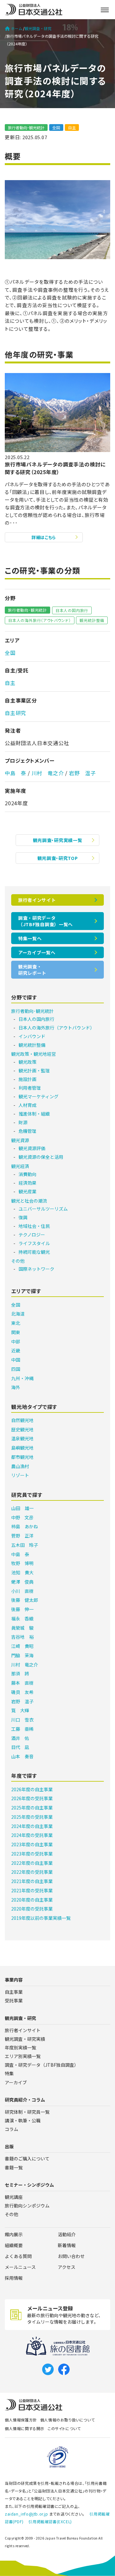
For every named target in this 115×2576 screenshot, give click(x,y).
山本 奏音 (22, 1756)
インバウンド (32, 1036)
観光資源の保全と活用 (41, 1157)
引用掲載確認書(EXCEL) (50, 2521)
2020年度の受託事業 (32, 1909)
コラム (11, 2129)
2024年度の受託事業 (32, 1835)
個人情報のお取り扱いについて (67, 2420)
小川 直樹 (22, 1591)
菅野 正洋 (22, 1536)
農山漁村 (20, 1466)
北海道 (18, 1314)
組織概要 (14, 2245)
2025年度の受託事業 (32, 1817)
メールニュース (20, 2267)
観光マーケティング (38, 1096)
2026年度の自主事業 (32, 1789)
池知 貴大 (22, 1572)
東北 (16, 1323)
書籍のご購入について (27, 2159)
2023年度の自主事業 (32, 1844)
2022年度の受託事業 (32, 1872)
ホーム (17, 28)
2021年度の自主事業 (32, 1881)
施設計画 (27, 1079)
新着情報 (67, 2245)
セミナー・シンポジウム (29, 2185)
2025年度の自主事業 (32, 1808)
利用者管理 (30, 1088)
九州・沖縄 (22, 1378)
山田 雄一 (22, 1508)
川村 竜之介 (48, 773)
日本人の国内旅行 (72, 610)
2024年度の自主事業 (32, 1826)
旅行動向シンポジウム (27, 2206)
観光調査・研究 (38, 28)
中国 (16, 1360)
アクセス (67, 2267)
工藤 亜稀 (22, 1729)
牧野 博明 (22, 1563)
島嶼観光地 (22, 1448)
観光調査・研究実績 (25, 2039)
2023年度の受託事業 (32, 1854)
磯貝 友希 (22, 1692)
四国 (16, 1369)
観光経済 (20, 1166)
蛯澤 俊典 (22, 1582)
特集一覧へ (30, 938)
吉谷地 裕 (22, 1637)
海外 (16, 1387)
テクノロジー (32, 1235)
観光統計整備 (92, 620)
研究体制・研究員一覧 (27, 2112)
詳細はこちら (44, 537)
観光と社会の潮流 (29, 1201)
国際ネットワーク (36, 1269)
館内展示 (14, 2234)
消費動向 (27, 1174)
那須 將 (20, 1674)
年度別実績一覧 (20, 2047)
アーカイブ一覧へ (37, 952)
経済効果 (27, 1183)
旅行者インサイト (37, 900)
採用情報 (14, 2278)
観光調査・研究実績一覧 (58, 840)
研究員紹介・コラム (25, 2100)
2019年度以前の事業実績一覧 (41, 1918)
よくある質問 (18, 2256)
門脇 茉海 (22, 1655)
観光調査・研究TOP (58, 858)
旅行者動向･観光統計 (26, 127)
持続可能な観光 (34, 1252)
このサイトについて (64, 2428)
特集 (9, 2073)
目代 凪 (20, 1747)
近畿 (16, 1350)
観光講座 (14, 2197)
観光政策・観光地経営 (34, 1054)
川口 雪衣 (22, 1720)
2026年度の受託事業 (32, 1798)
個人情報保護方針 (21, 2420)
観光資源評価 (32, 1148)
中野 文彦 (22, 1517)
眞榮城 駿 (22, 1628)
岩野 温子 (82, 773)
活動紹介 (67, 2234)
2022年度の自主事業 (32, 1863)
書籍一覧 (14, 2167)
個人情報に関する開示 (25, 2428)
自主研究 (15, 713)
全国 (56, 127)
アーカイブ (16, 2082)
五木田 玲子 (25, 1545)
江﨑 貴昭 (22, 1646)
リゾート (20, 1475)
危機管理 (27, 1131)
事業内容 (14, 1980)
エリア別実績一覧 (23, 2056)
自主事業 (14, 1992)
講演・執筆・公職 (23, 2120)
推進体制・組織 (34, 1114)
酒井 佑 (20, 1738)
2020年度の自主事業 (32, 1900)
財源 (23, 1122)
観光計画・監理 (34, 1070)
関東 (16, 1332)
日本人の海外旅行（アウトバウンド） (40, 620)
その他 (18, 1261)
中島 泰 (15, 773)
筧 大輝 (20, 1710)
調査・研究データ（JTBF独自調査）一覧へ (46, 921)
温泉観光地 (22, 1438)
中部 (16, 1341)
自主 (72, 127)
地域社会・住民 (34, 1226)
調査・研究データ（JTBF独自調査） (42, 2065)
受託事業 (14, 2000)
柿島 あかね (25, 1526)
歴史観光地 (22, 1429)
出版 (9, 2146)
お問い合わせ (71, 2256)
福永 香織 (22, 1618)
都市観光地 (22, 1457)
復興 (23, 1217)
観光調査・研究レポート (32, 970)
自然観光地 (22, 1420)
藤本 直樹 (22, 1683)
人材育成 (27, 1105)
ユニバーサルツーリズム (43, 1209)
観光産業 (27, 1191)
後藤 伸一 (22, 1609)
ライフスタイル (34, 1243)
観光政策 (27, 1062)
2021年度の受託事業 (32, 1890)
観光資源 (20, 1140)
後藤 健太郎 (25, 1600)
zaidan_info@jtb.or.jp (27, 2514)
